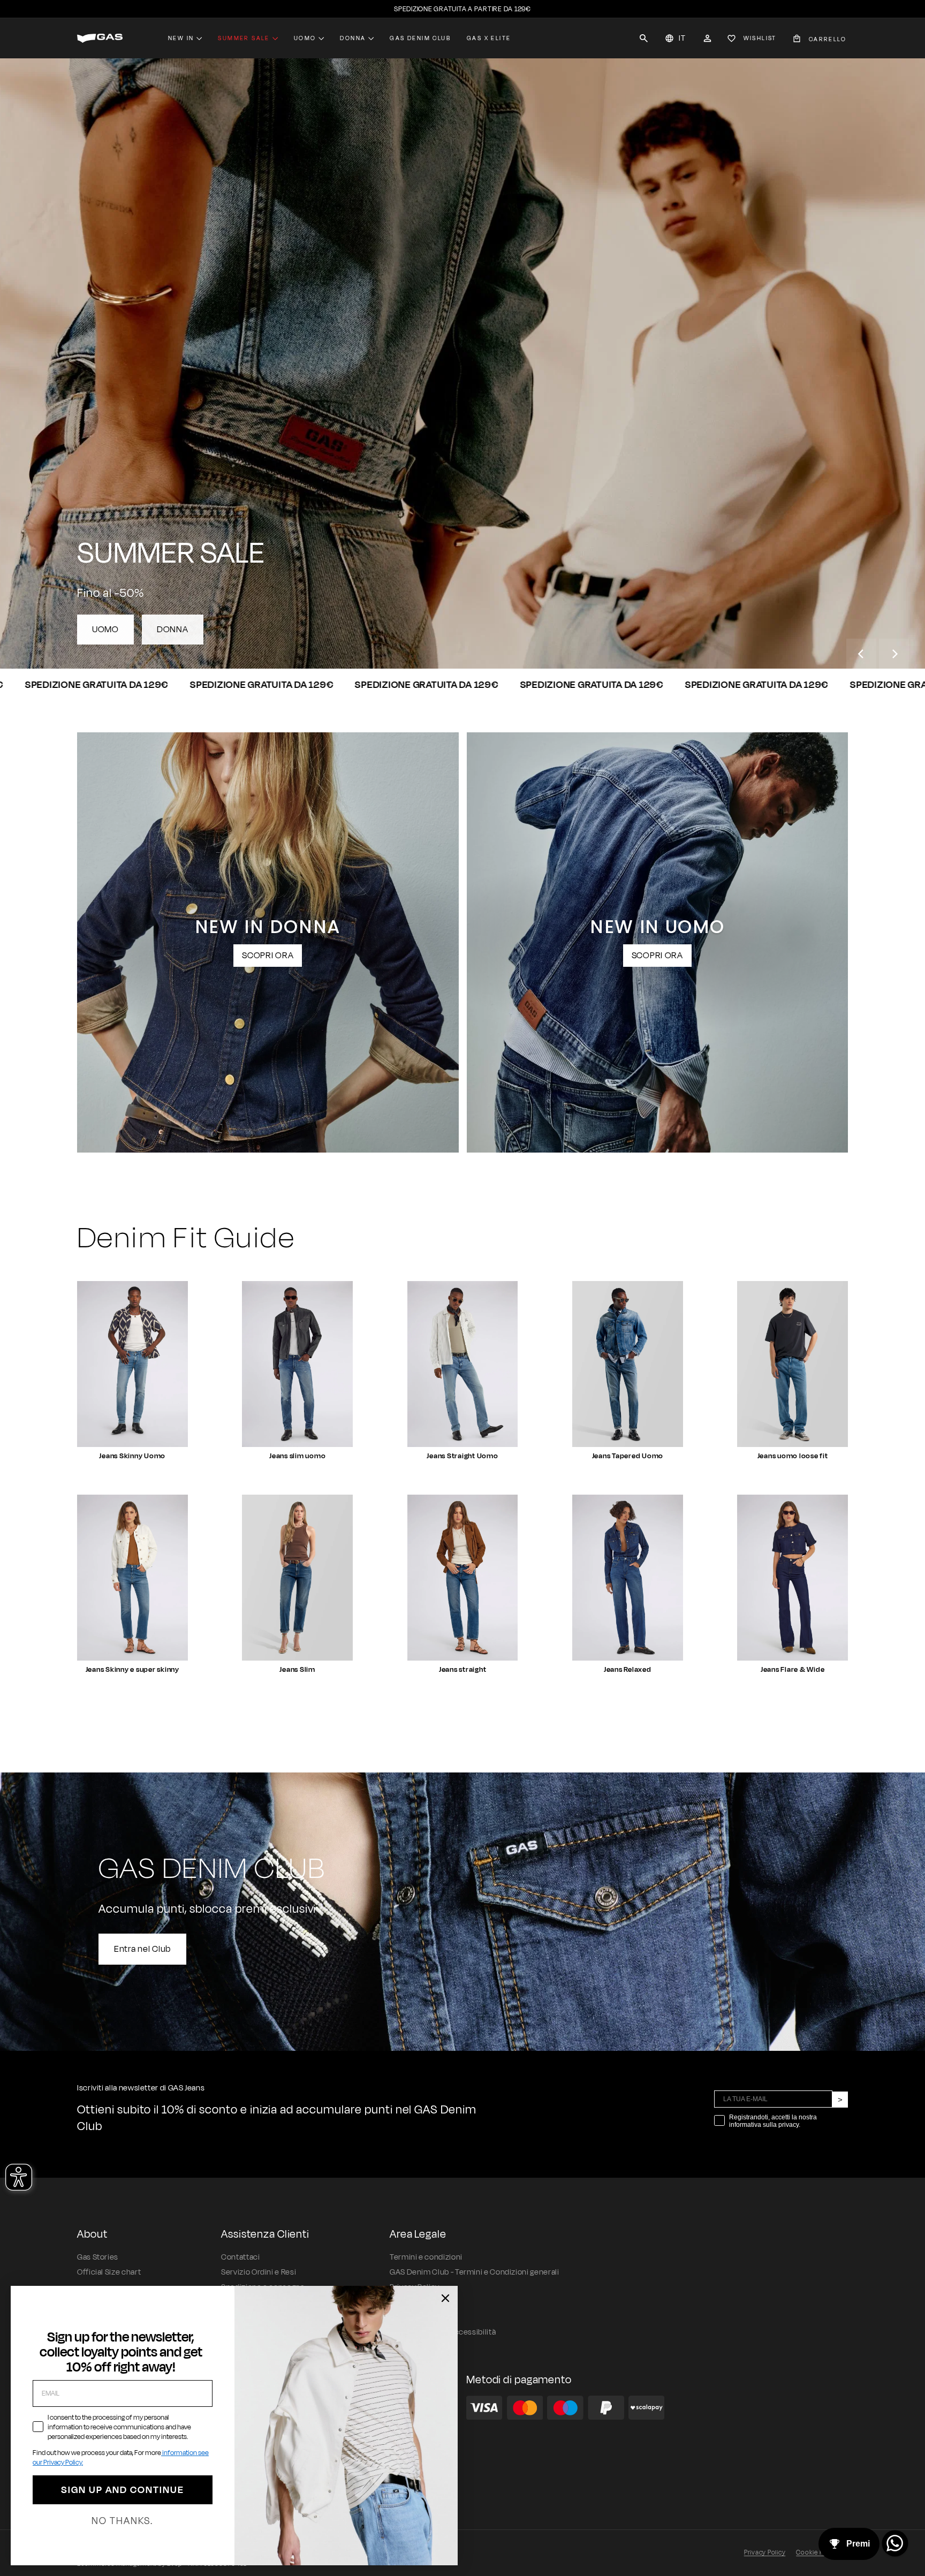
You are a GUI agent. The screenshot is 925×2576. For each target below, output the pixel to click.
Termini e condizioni (426, 2257)
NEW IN (181, 38)
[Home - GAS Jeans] (100, 38)
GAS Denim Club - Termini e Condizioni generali (474, 2272)
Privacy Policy (765, 2552)
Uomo (305, 38)
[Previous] (861, 654)
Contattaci (240, 2257)
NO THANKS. (122, 2521)
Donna (353, 38)
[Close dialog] (445, 2298)
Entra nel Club (142, 1949)
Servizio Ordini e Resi (259, 2272)
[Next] (894, 654)
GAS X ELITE (489, 38)
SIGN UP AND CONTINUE (123, 2490)
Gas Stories (98, 2257)
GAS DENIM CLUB (420, 38)
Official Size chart (109, 2272)
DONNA (173, 630)
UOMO (105, 630)
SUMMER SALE (244, 38)
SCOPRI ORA (268, 956)
